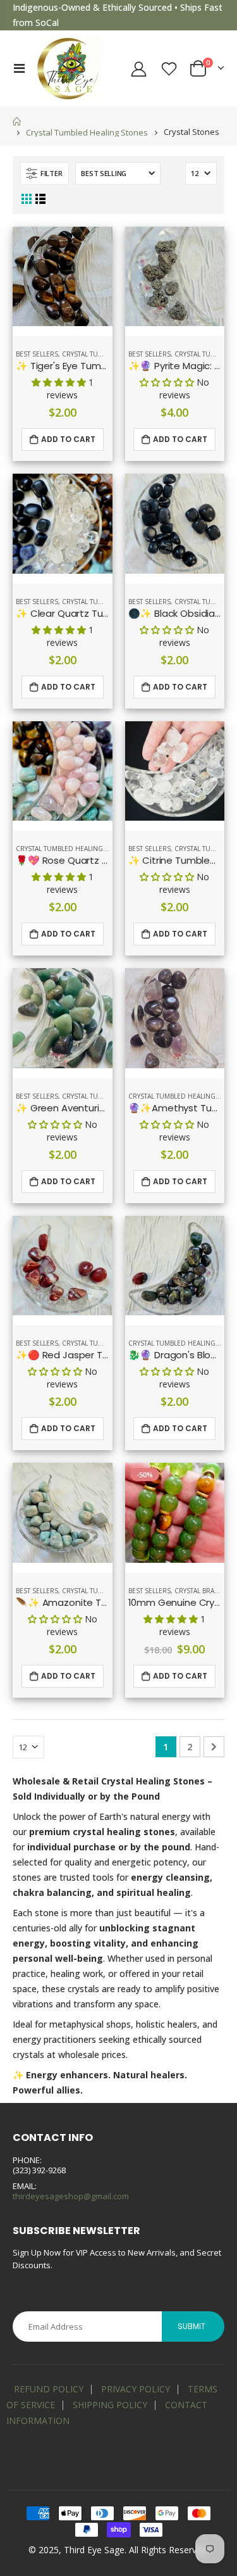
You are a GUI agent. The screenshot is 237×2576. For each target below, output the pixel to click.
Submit (191, 2326)
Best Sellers (37, 354)
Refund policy (49, 2389)
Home (17, 121)
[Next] (214, 1747)
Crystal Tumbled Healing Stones (87, 132)
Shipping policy (110, 2405)
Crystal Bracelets (205, 1591)
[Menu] (19, 68)
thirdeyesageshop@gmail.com (71, 2196)
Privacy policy (136, 2389)
